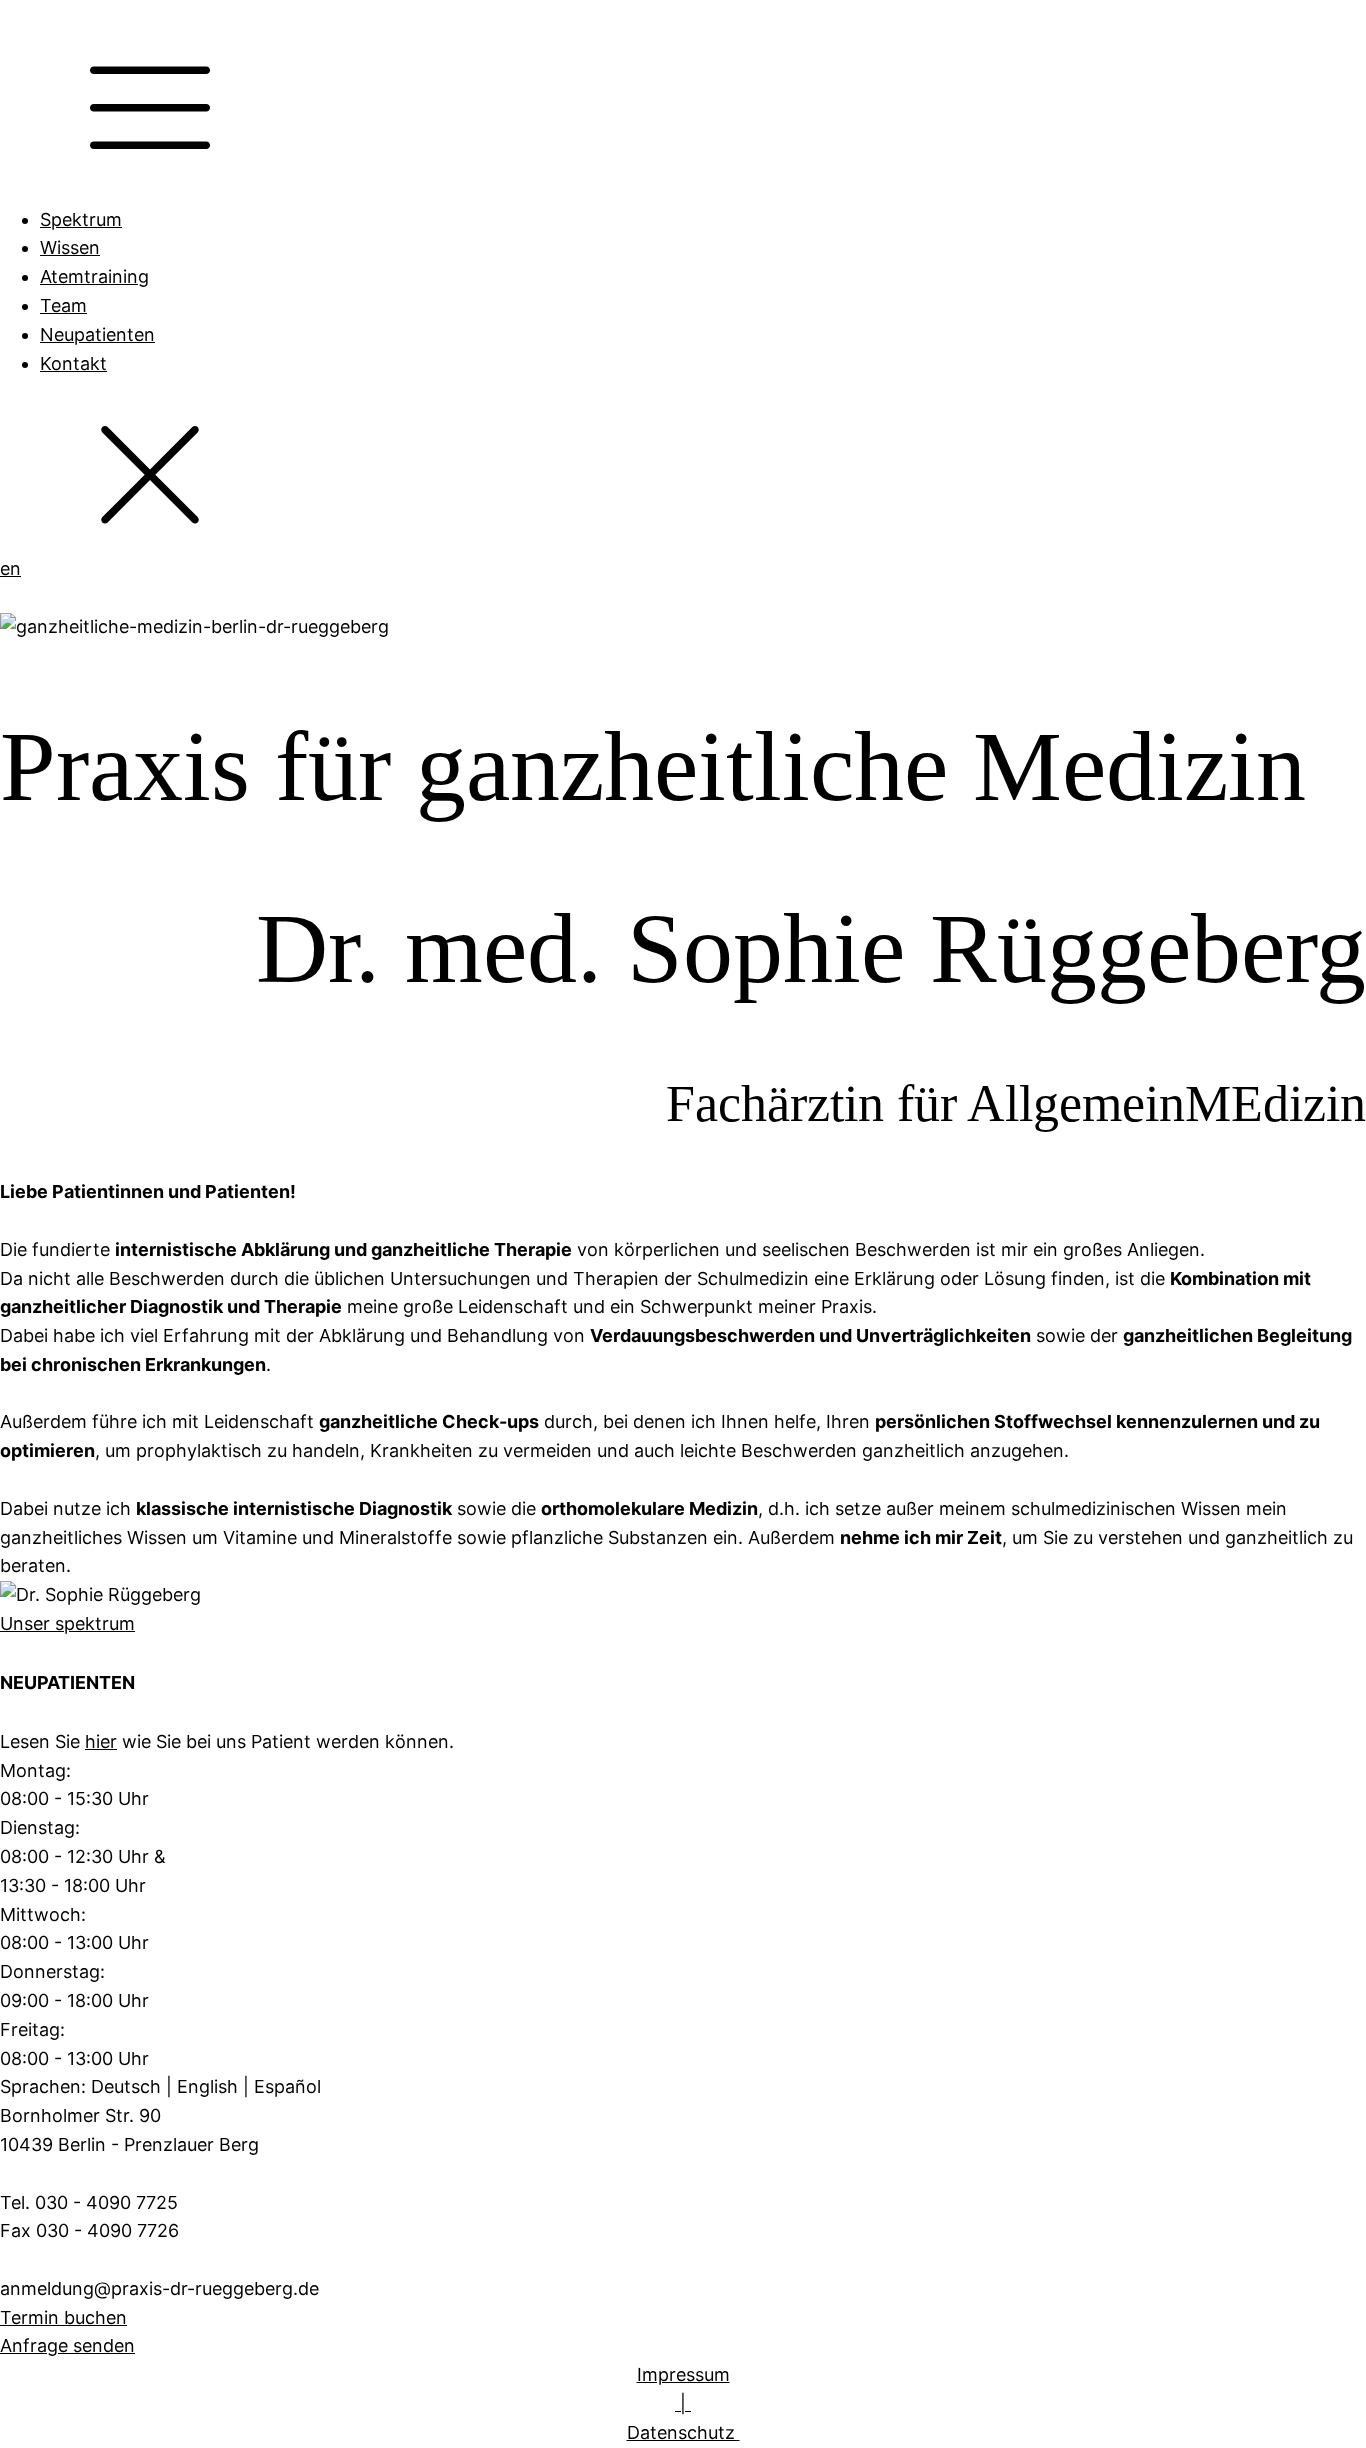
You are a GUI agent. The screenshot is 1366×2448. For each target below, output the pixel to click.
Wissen (70, 247)
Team (63, 305)
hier (101, 1741)
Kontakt (73, 363)
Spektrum (81, 219)
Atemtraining (94, 276)
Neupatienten (97, 334)
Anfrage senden (67, 2345)
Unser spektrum (67, 1623)
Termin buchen (63, 2317)
